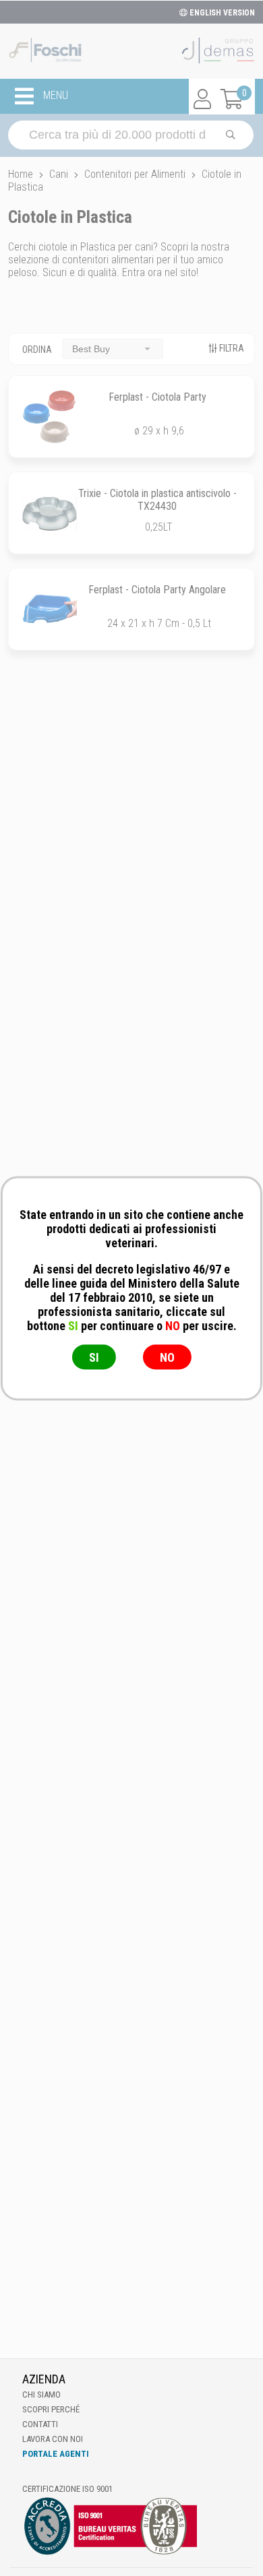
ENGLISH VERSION (221, 13)
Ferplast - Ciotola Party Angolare (157, 590)
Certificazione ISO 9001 (67, 2489)
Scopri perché (51, 2409)
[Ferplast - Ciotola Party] (50, 417)
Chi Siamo (41, 2395)
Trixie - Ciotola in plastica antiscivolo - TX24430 (157, 500)
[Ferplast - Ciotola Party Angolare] (50, 609)
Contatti (40, 2424)
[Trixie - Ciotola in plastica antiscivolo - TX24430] (50, 513)
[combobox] (113, 349)
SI (94, 1357)
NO (167, 1357)
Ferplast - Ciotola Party (157, 397)
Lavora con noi (53, 2439)
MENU (54, 96)
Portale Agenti (56, 2454)
